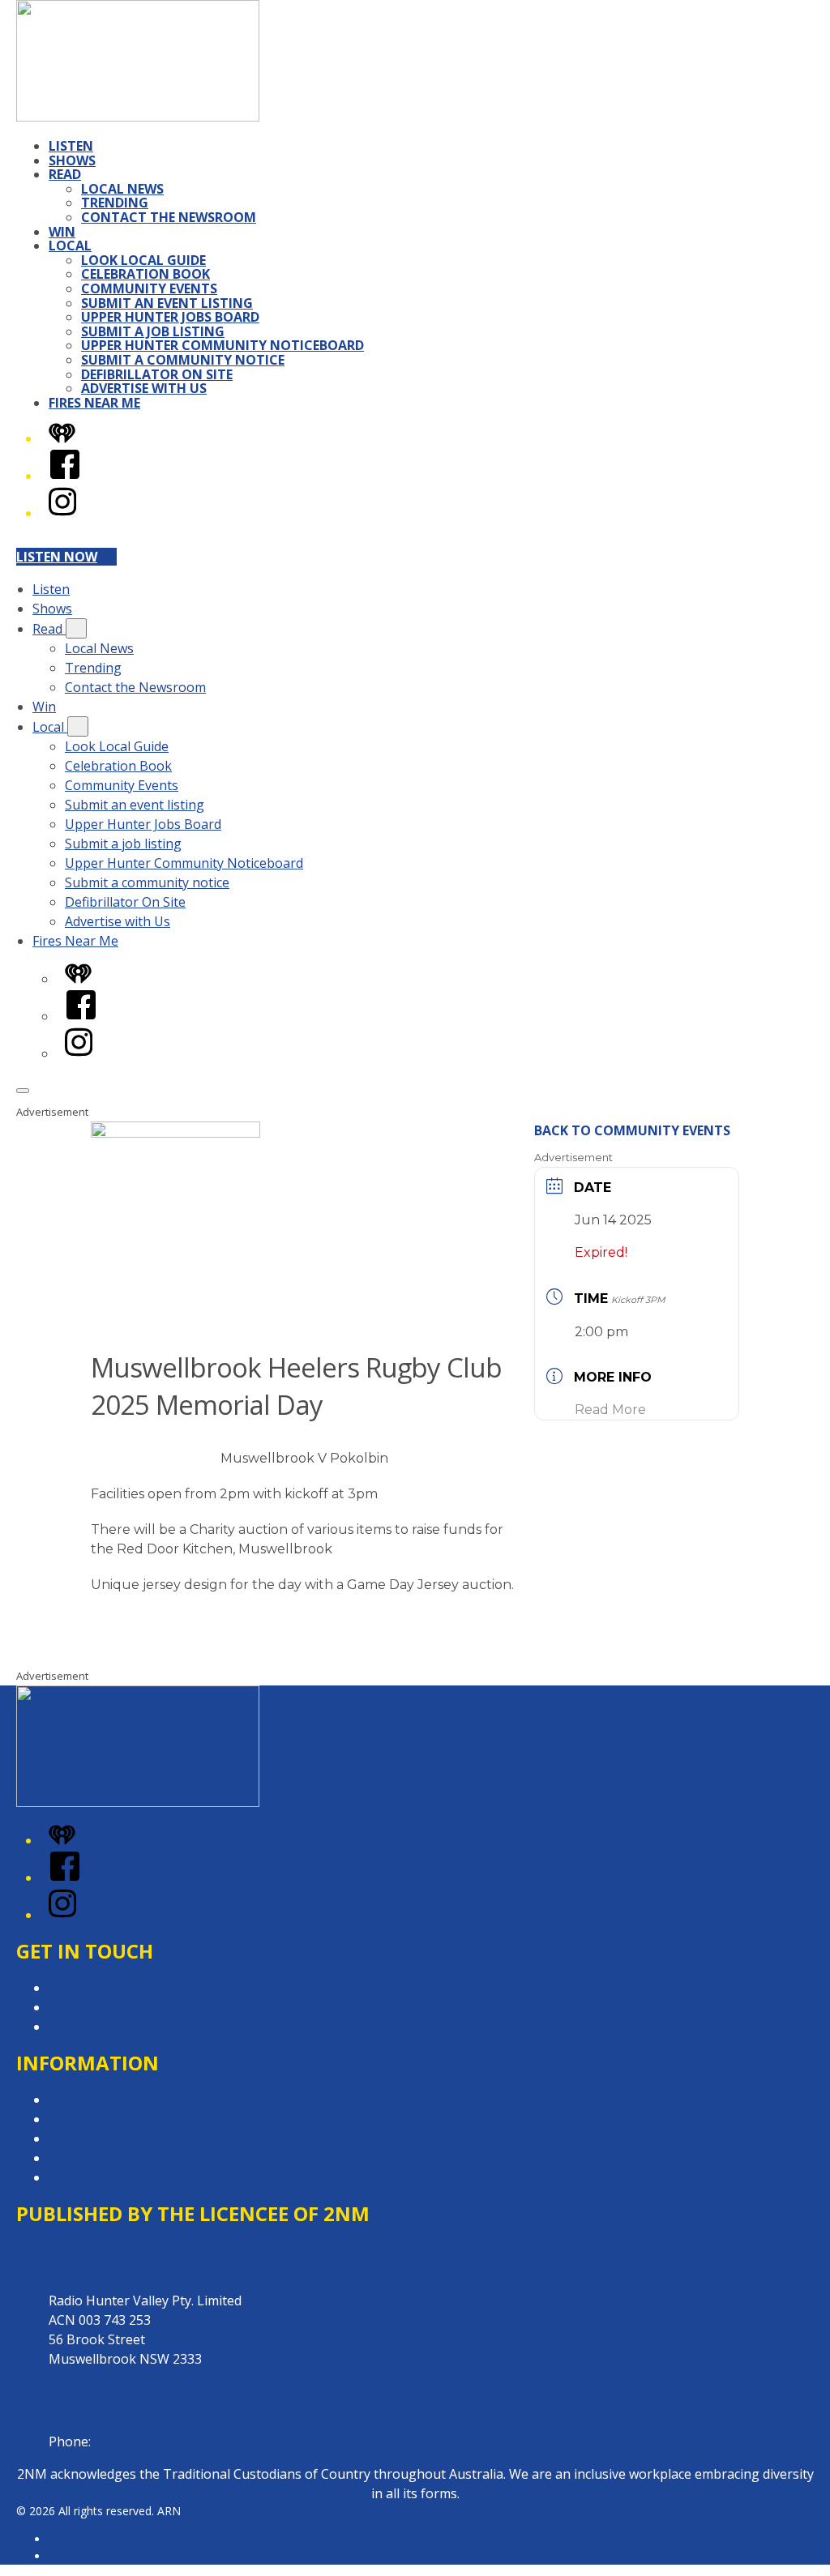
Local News (122, 189)
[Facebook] (65, 476)
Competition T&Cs (104, 2119)
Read (65, 174)
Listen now (57, 557)
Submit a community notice (183, 360)
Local (70, 246)
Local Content (91, 2177)
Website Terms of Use (116, 2158)
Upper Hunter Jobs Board (170, 317)
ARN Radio (77, 2539)
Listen (71, 146)
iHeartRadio (79, 2556)
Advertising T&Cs (101, 2138)
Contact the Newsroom (169, 217)
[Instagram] (62, 513)
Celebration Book (145, 274)
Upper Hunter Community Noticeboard (222, 345)
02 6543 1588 (134, 2441)
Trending (115, 203)
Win (62, 232)
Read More (610, 1410)
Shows (72, 160)
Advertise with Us (144, 388)
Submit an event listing (167, 303)
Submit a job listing (153, 331)
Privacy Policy (89, 2100)
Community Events (149, 288)
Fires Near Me (94, 403)
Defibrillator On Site (157, 374)
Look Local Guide (143, 260)
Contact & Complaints (114, 1988)
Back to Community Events (632, 1130)
